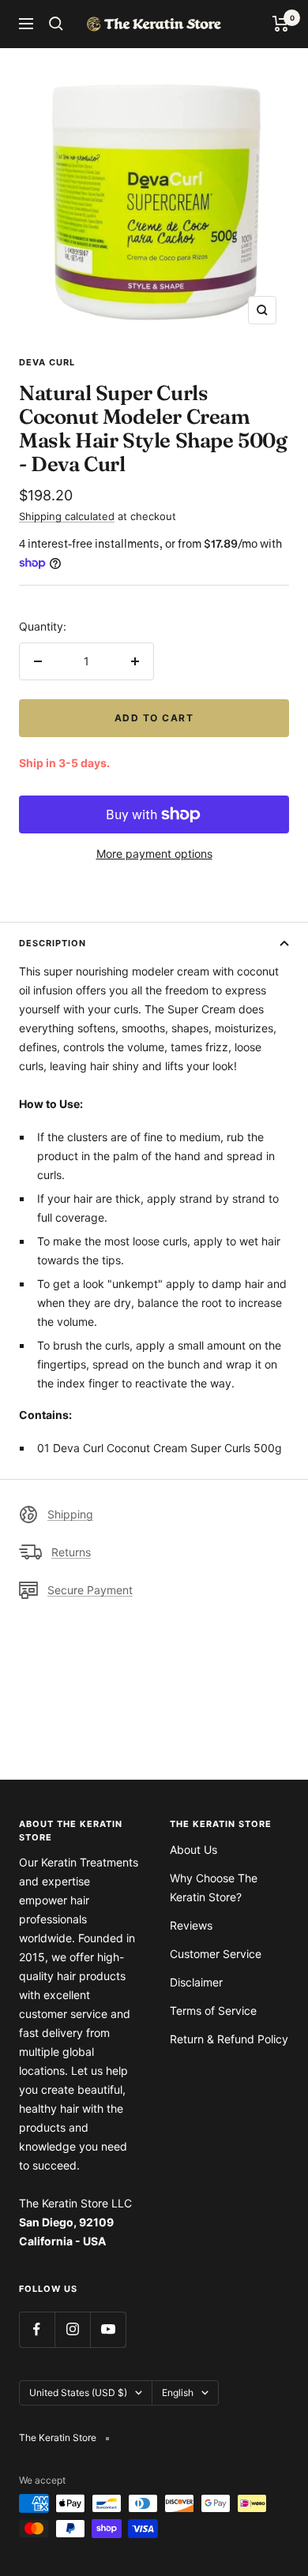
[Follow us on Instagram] (72, 2329)
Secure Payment (90, 1590)
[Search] (56, 24)
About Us (193, 1850)
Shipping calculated (67, 516)
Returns (71, 1552)
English (178, 2393)
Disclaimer (196, 1982)
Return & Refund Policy (229, 2039)
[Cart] (281, 24)
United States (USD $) (78, 2393)
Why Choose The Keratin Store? (214, 1887)
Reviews (191, 1925)
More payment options (154, 854)
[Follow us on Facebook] (37, 2329)
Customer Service (216, 1954)
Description (53, 943)
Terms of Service (213, 2011)
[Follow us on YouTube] (108, 2329)
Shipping (70, 1514)
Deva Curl (47, 362)
